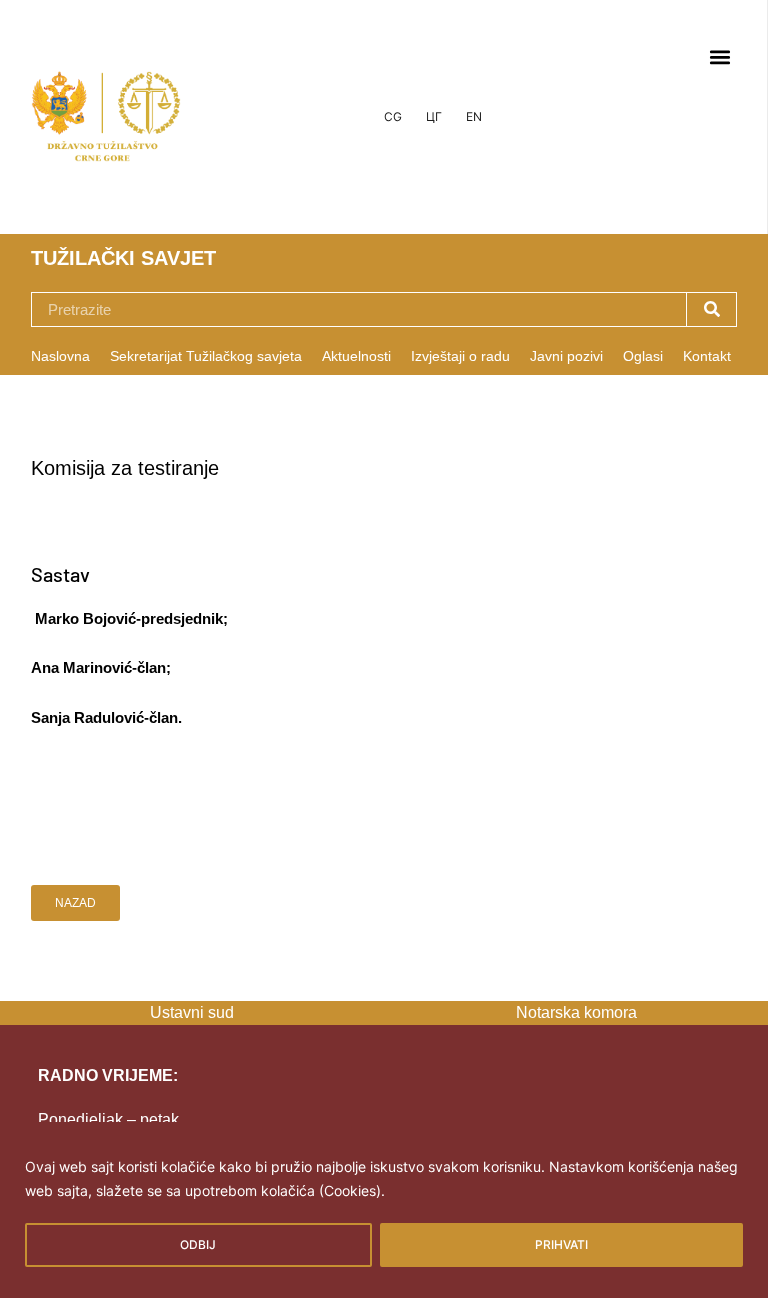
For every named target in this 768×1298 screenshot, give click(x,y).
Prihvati (561, 1244)
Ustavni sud (192, 1012)
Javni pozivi (566, 356)
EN (474, 116)
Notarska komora (576, 1012)
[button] (719, 56)
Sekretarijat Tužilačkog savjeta (206, 356)
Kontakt (707, 356)
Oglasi (643, 356)
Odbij (198, 1244)
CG (393, 116)
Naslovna (60, 356)
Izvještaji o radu (460, 356)
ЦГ (434, 116)
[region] (384, 1210)
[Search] (711, 309)
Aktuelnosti (356, 356)
